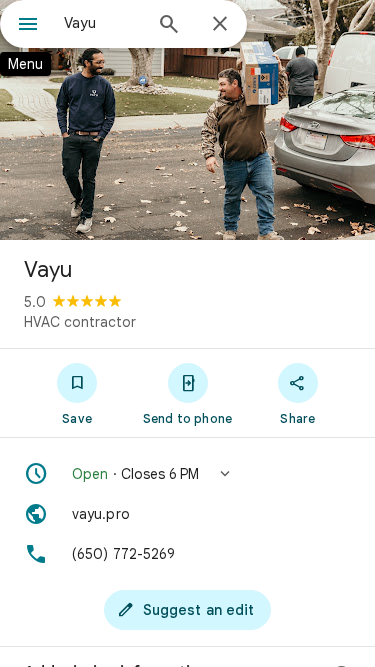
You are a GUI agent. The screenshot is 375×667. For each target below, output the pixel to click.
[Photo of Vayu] (187, 120)
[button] (187, 474)
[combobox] (102, 23)
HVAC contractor (80, 322)
